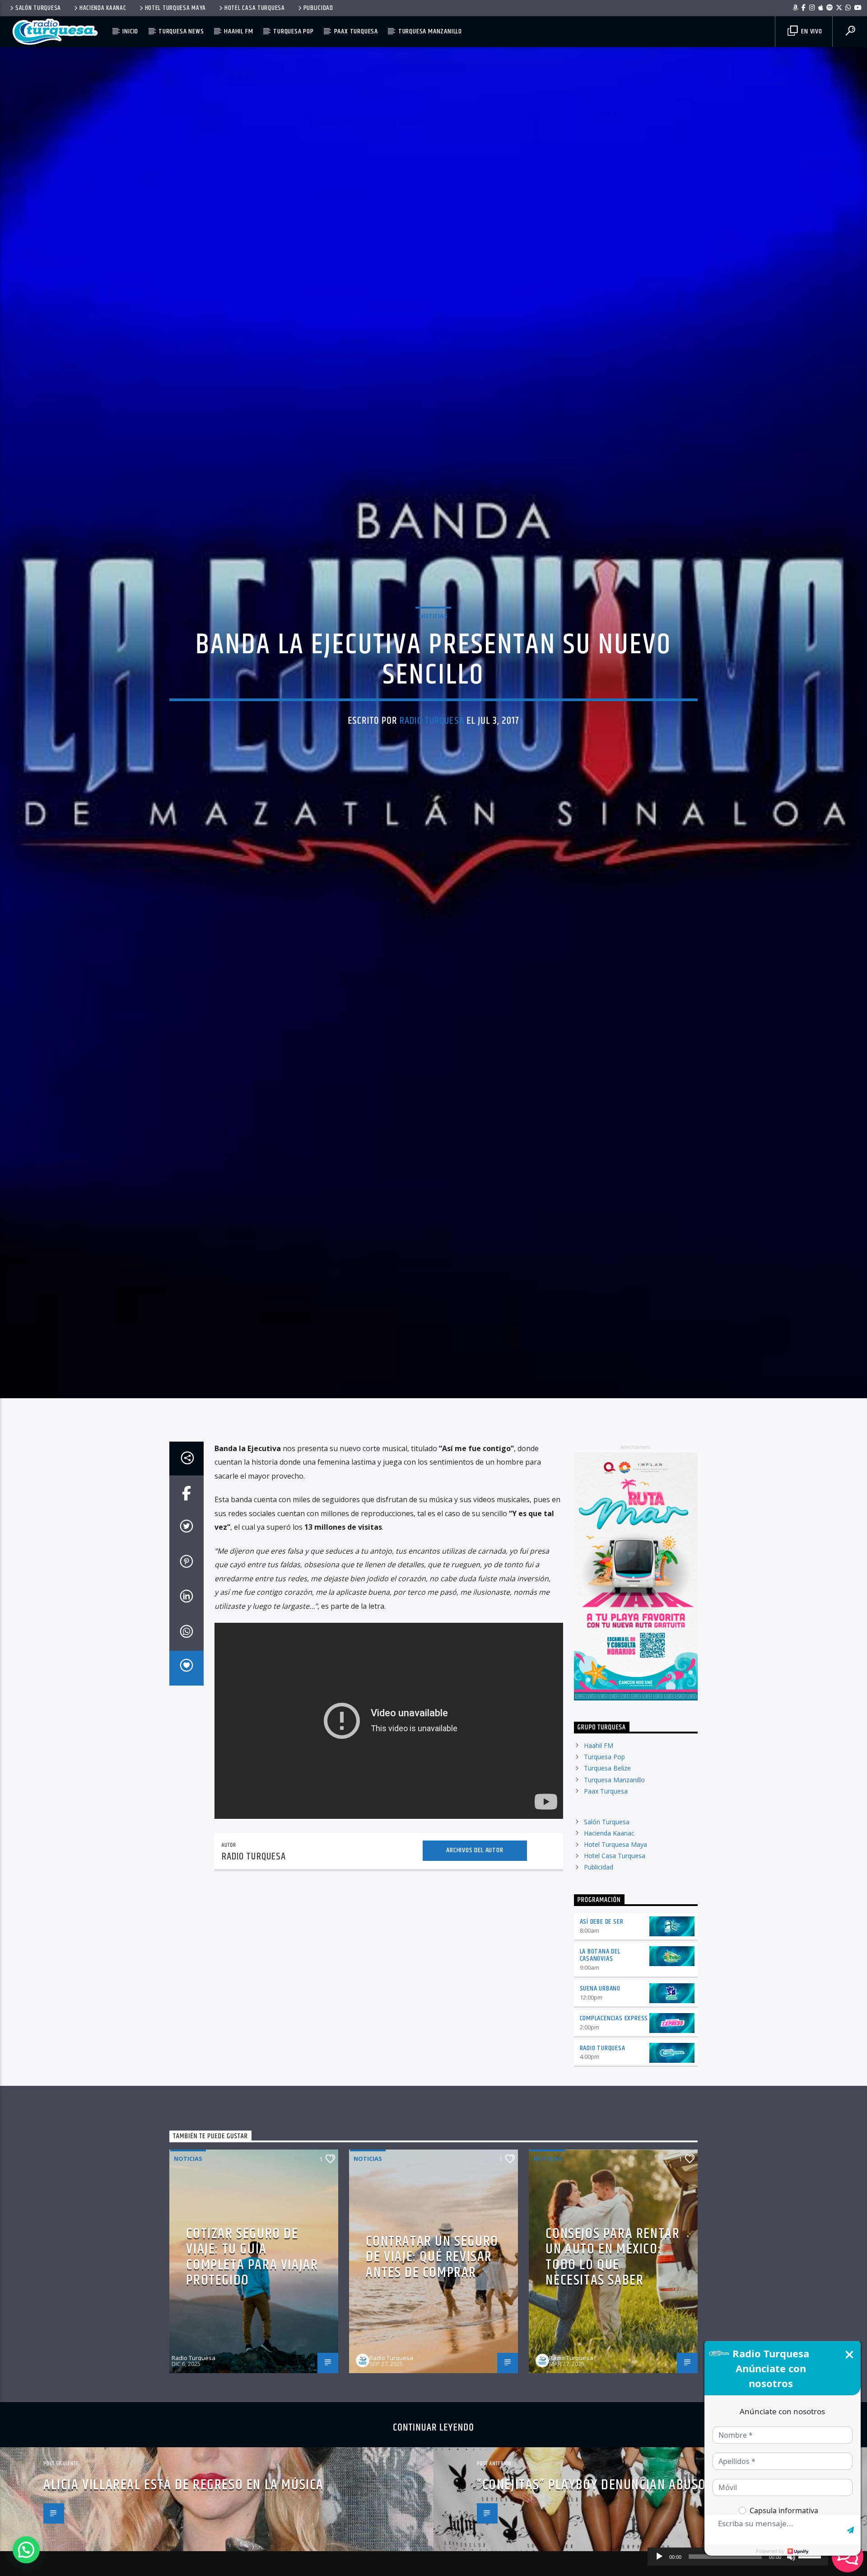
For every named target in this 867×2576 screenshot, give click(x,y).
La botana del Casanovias (600, 2047)
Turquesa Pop (294, 31)
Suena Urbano (600, 2080)
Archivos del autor (475, 1942)
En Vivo (811, 31)
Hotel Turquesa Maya (176, 8)
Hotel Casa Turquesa (255, 8)
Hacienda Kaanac (103, 8)
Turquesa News (181, 31)
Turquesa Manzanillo (430, 31)
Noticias (433, 658)
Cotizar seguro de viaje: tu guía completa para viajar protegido (252, 2349)
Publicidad (318, 8)
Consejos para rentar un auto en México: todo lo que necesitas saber (613, 2349)
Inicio (130, 31)
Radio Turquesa (432, 763)
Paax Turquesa (356, 31)
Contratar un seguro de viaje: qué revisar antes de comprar (432, 2349)
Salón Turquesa (38, 8)
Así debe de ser (602, 2013)
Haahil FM (238, 31)
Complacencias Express (614, 2110)
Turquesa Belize (607, 1860)
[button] (26, 2550)
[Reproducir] (659, 2557)
